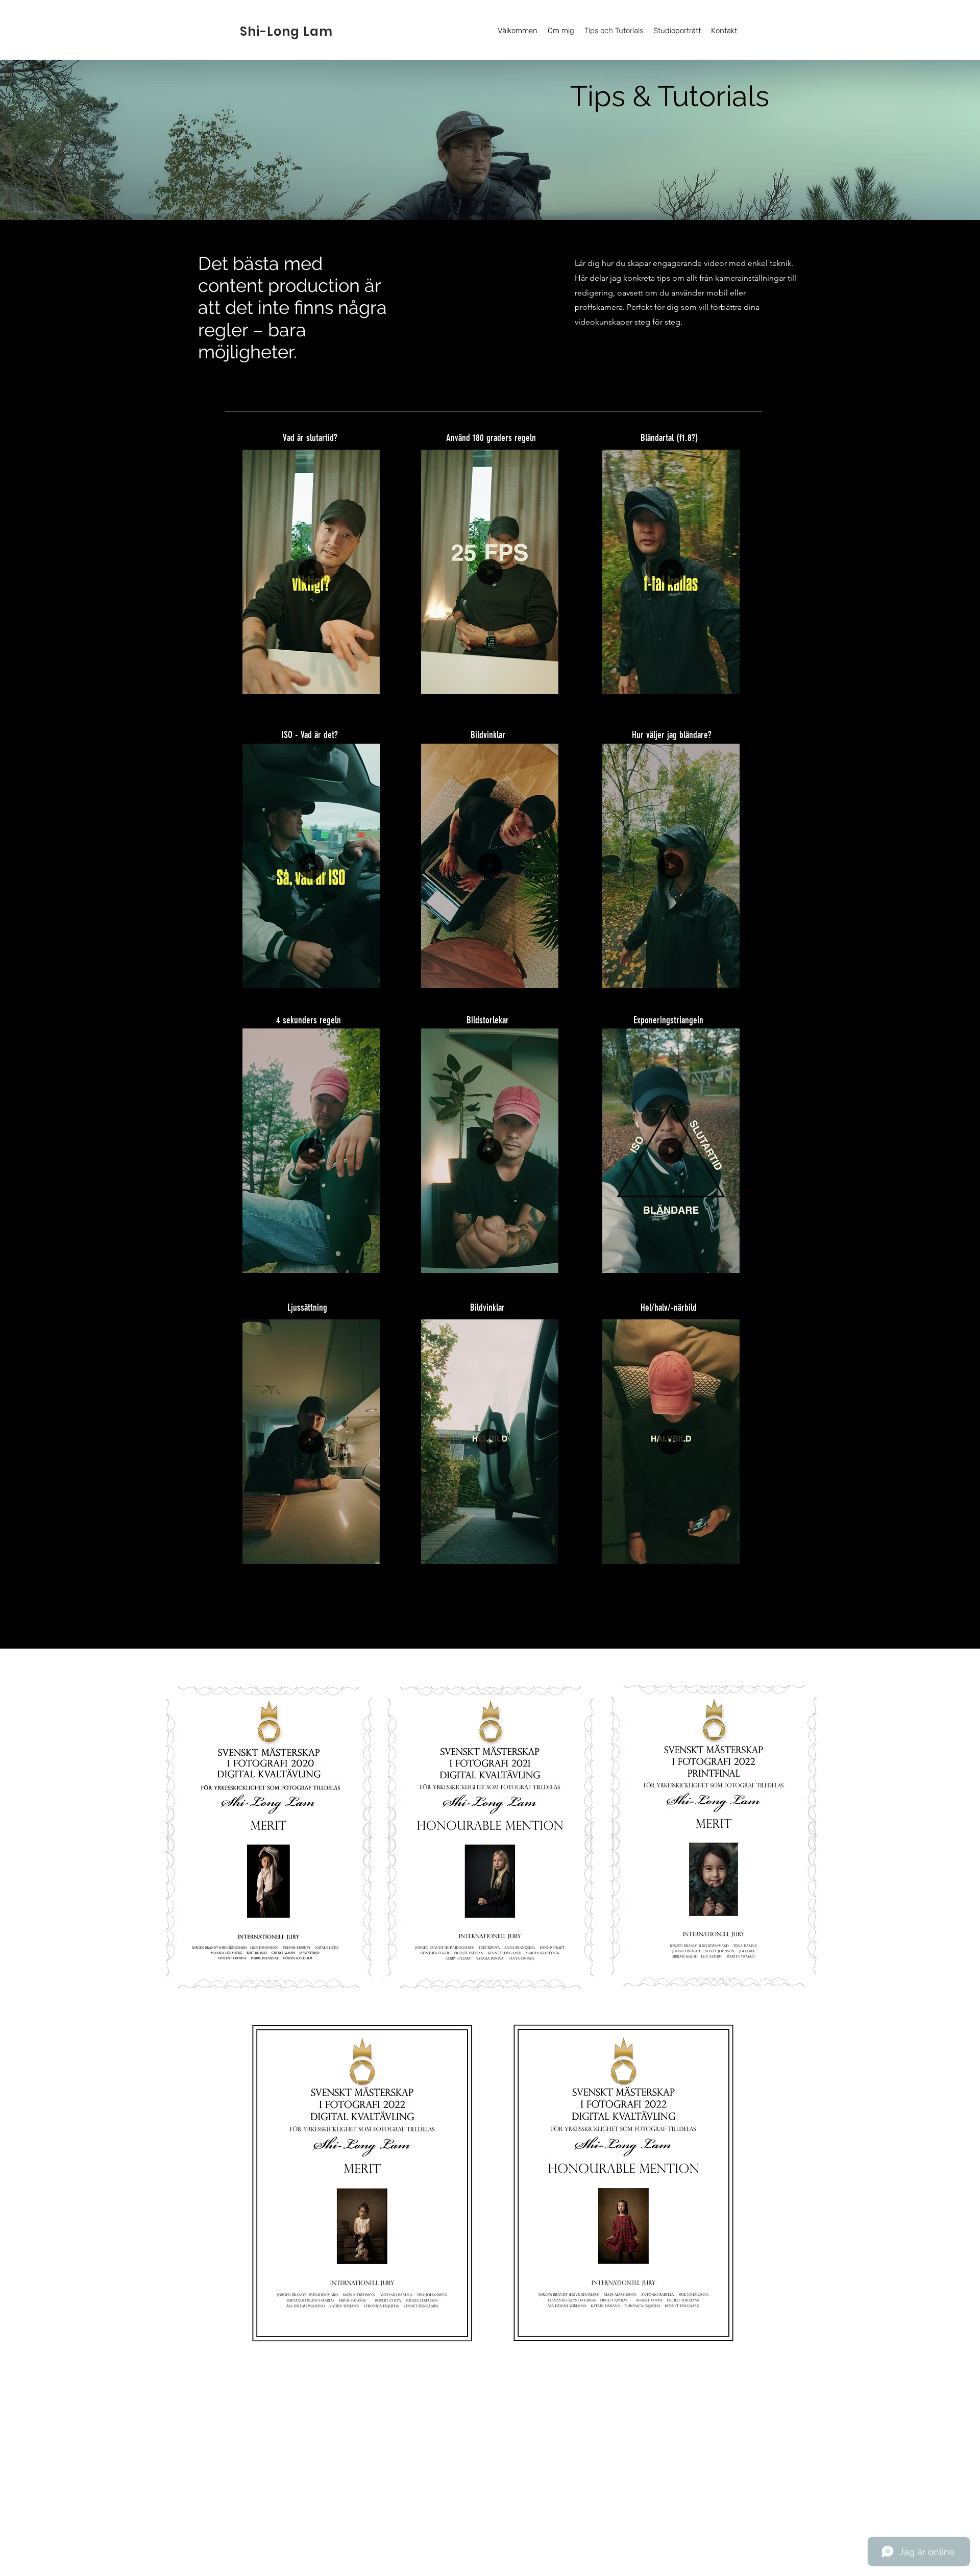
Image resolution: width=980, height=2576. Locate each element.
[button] (367, 683)
